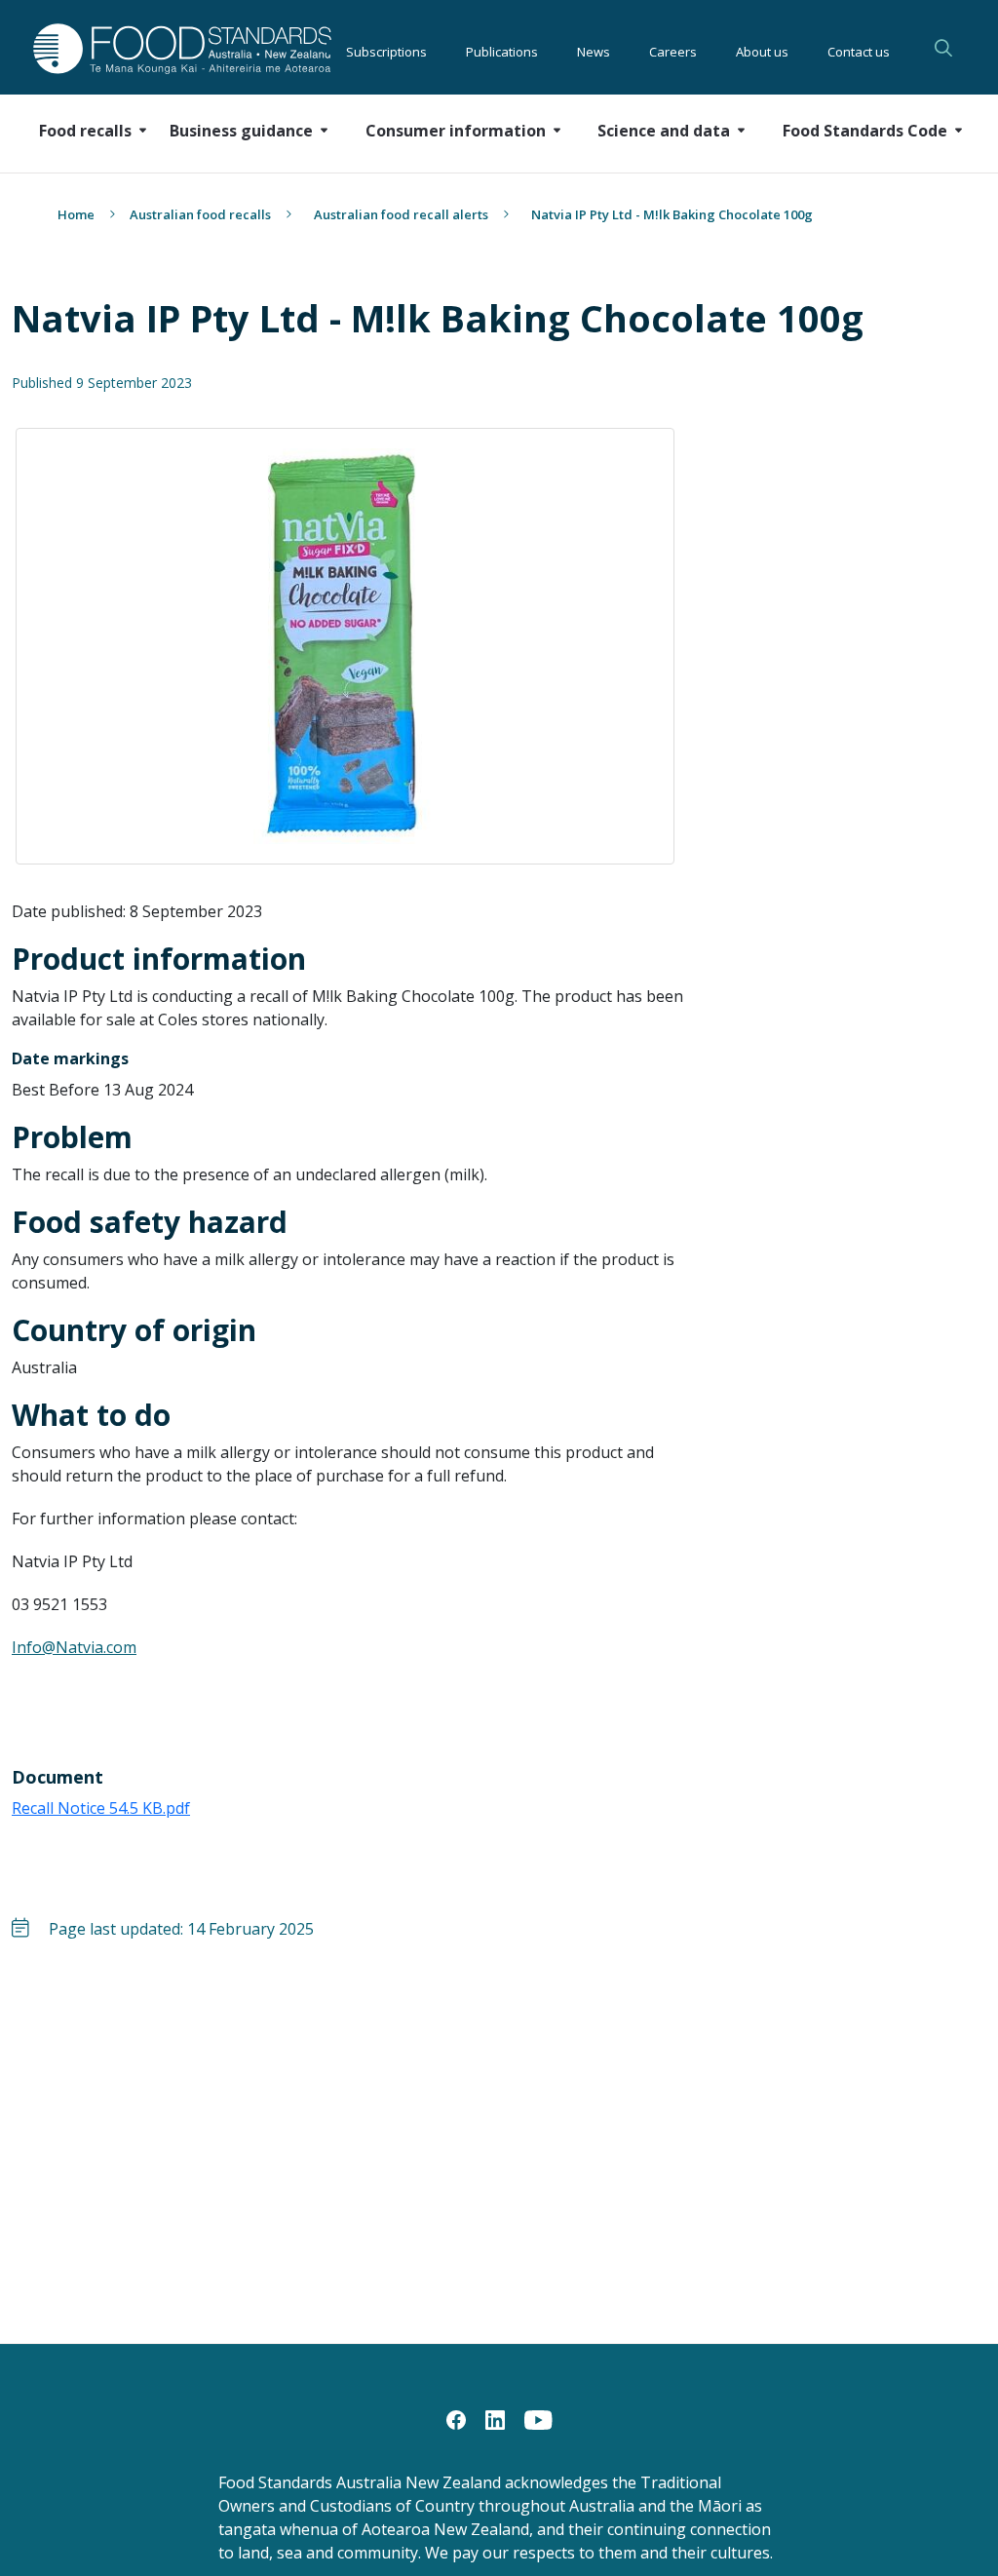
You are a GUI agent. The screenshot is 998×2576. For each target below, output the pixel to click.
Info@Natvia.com (74, 1647)
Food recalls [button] (85, 131)
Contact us (859, 49)
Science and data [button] (664, 131)
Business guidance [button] (241, 131)
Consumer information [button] (456, 131)
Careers (673, 49)
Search (943, 48)
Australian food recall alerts (401, 214)
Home (76, 214)
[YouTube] (538, 2418)
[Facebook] (456, 2418)
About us (762, 49)
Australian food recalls (200, 214)
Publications (502, 49)
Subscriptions (386, 49)
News (594, 49)
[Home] (141, 48)
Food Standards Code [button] (865, 131)
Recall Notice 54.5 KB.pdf (101, 1808)
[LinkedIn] (495, 2418)
